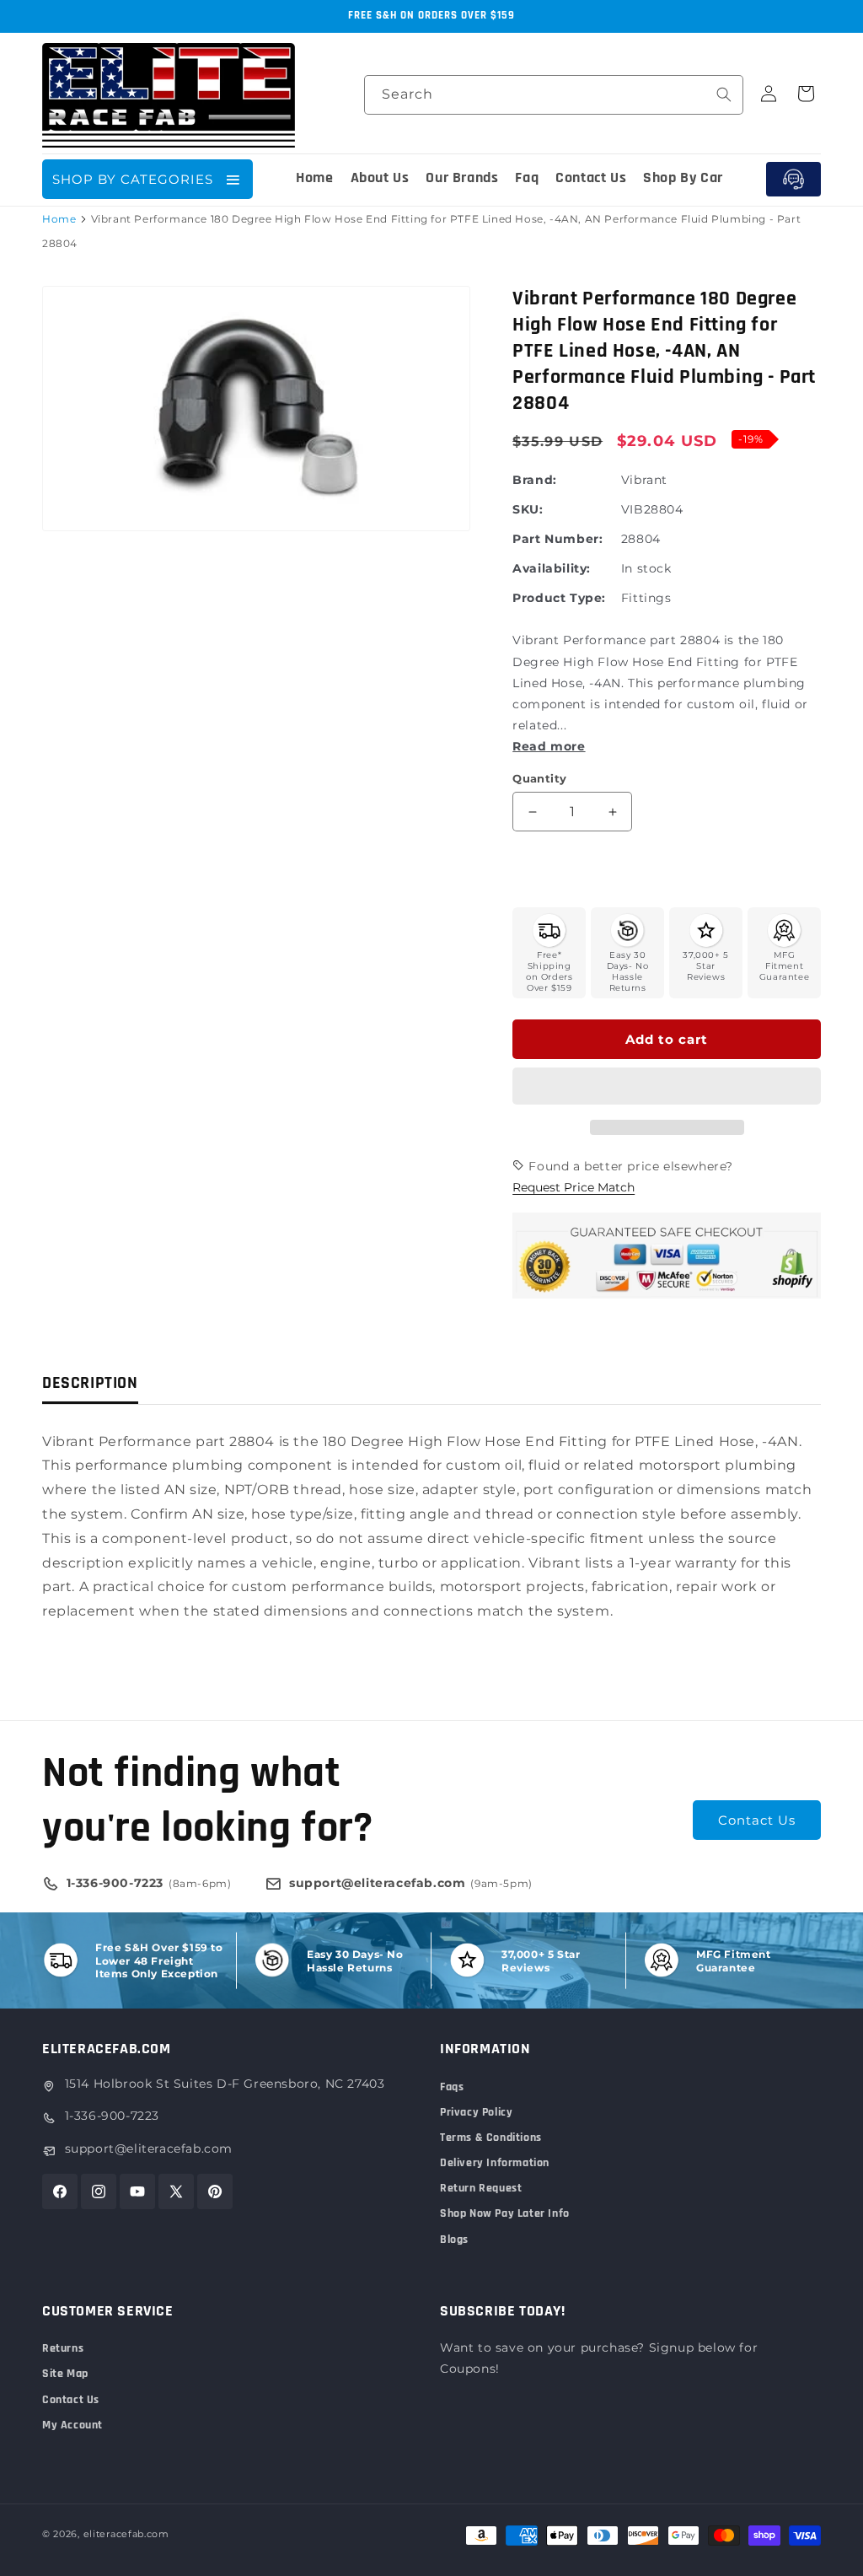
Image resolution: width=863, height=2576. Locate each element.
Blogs (454, 2240)
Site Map (65, 2374)
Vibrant (644, 480)
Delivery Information (495, 2163)
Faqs (452, 2087)
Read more (549, 746)
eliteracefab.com (126, 2534)
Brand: (535, 480)
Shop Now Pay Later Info (505, 2213)
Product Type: (559, 598)
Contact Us (757, 1820)
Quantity (539, 778)
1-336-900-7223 (112, 2116)
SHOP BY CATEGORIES (133, 179)
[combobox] (554, 95)
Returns (63, 2348)
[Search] (724, 94)
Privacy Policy (476, 2112)
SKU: (528, 509)
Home (59, 219)
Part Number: (557, 539)
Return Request (481, 2188)
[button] (667, 1087)
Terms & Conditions (491, 2138)
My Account (72, 2425)
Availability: (552, 568)
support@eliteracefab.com (149, 2148)
